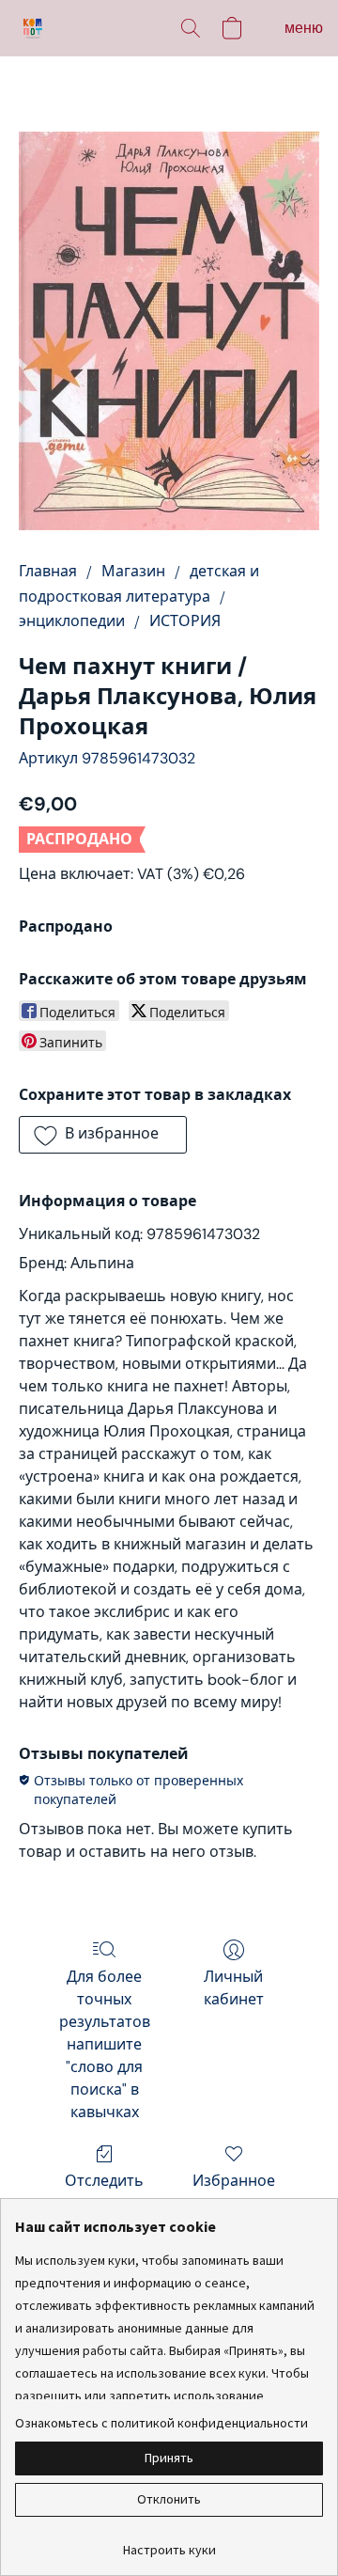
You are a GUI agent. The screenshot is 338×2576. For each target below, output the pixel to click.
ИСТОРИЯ (185, 621)
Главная (48, 571)
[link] (169, 2543)
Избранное (234, 2181)
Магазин (133, 571)
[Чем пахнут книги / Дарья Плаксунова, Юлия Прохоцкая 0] (169, 331)
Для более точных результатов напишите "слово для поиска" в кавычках (105, 2044)
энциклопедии (72, 621)
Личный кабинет (234, 1988)
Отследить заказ (104, 2192)
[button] (34, 28)
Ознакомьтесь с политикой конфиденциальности (161, 2423)
